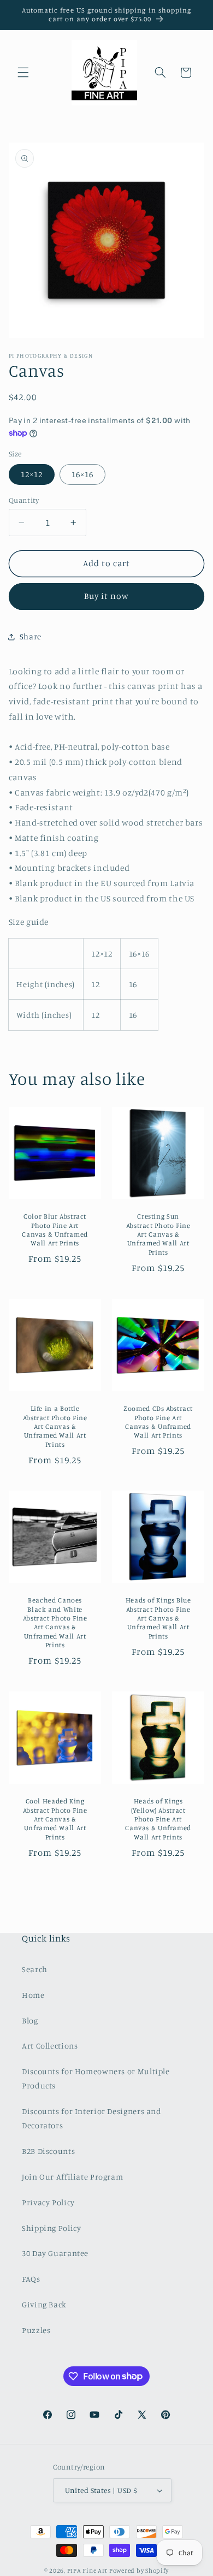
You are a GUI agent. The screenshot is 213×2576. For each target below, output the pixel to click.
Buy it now (107, 596)
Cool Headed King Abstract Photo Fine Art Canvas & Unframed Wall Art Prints (55, 1819)
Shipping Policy (51, 2228)
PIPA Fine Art (88, 2571)
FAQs (31, 2279)
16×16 (82, 474)
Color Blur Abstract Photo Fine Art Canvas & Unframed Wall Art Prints (55, 1230)
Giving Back (44, 2304)
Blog (30, 2020)
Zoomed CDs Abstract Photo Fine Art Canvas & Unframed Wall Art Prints (158, 1422)
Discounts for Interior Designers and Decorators (92, 2118)
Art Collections (50, 2046)
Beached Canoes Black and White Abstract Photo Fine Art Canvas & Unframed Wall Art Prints (55, 1623)
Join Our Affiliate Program (72, 2177)
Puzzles (36, 2330)
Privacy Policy (48, 2202)
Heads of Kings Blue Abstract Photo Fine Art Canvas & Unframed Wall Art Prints (158, 1618)
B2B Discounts (48, 2151)
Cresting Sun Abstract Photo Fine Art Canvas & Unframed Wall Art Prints (158, 1234)
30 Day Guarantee (55, 2253)
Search (35, 1969)
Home (33, 1995)
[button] (23, 73)
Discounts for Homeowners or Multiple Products (96, 2078)
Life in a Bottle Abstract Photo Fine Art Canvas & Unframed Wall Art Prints (55, 1426)
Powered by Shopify (139, 2571)
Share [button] (31, 636)
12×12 (32, 474)
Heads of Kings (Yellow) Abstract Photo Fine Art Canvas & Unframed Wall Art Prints (158, 1819)
